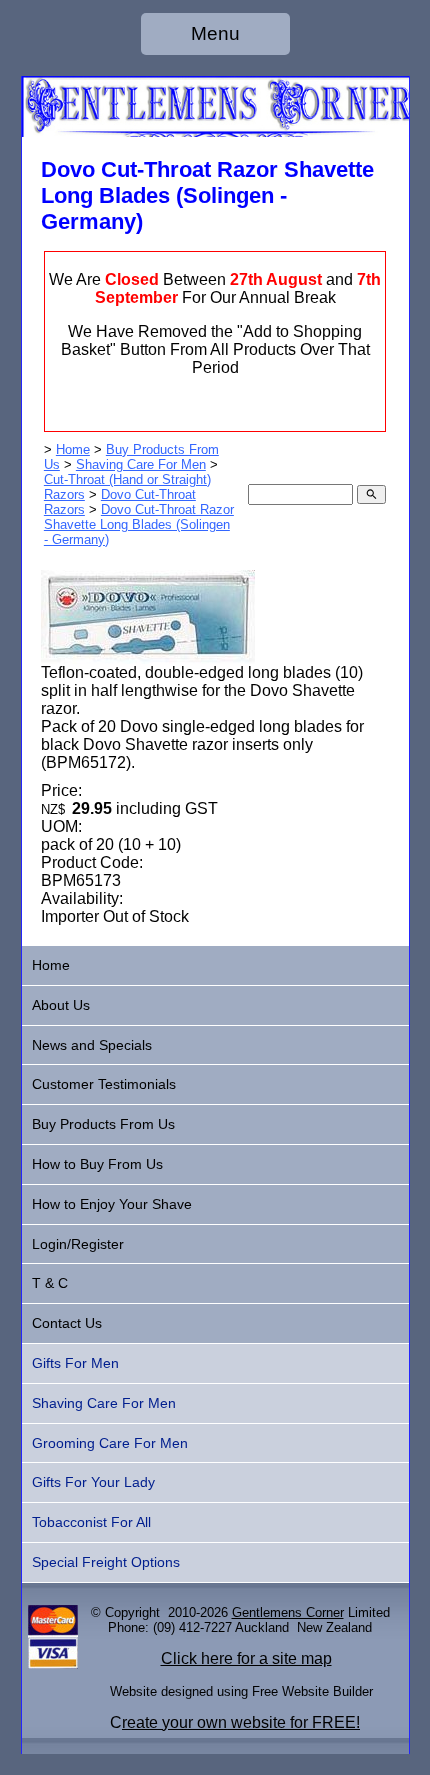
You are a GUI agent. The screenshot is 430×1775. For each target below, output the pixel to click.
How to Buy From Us (97, 1164)
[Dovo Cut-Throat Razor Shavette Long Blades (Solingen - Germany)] (148, 658)
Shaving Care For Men (141, 464)
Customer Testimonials (104, 1084)
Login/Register (78, 1244)
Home (73, 449)
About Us (61, 1005)
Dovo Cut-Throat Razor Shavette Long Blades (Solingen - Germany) (139, 524)
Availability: (82, 898)
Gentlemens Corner (288, 1612)
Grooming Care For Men (110, 1443)
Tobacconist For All (91, 1522)
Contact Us (67, 1323)
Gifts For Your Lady (93, 1482)
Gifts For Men (75, 1363)
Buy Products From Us (103, 1124)
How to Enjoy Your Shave (112, 1204)
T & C (50, 1283)
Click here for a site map (246, 1658)
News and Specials (92, 1045)
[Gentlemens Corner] (215, 131)
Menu (215, 33)
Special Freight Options (106, 1562)
